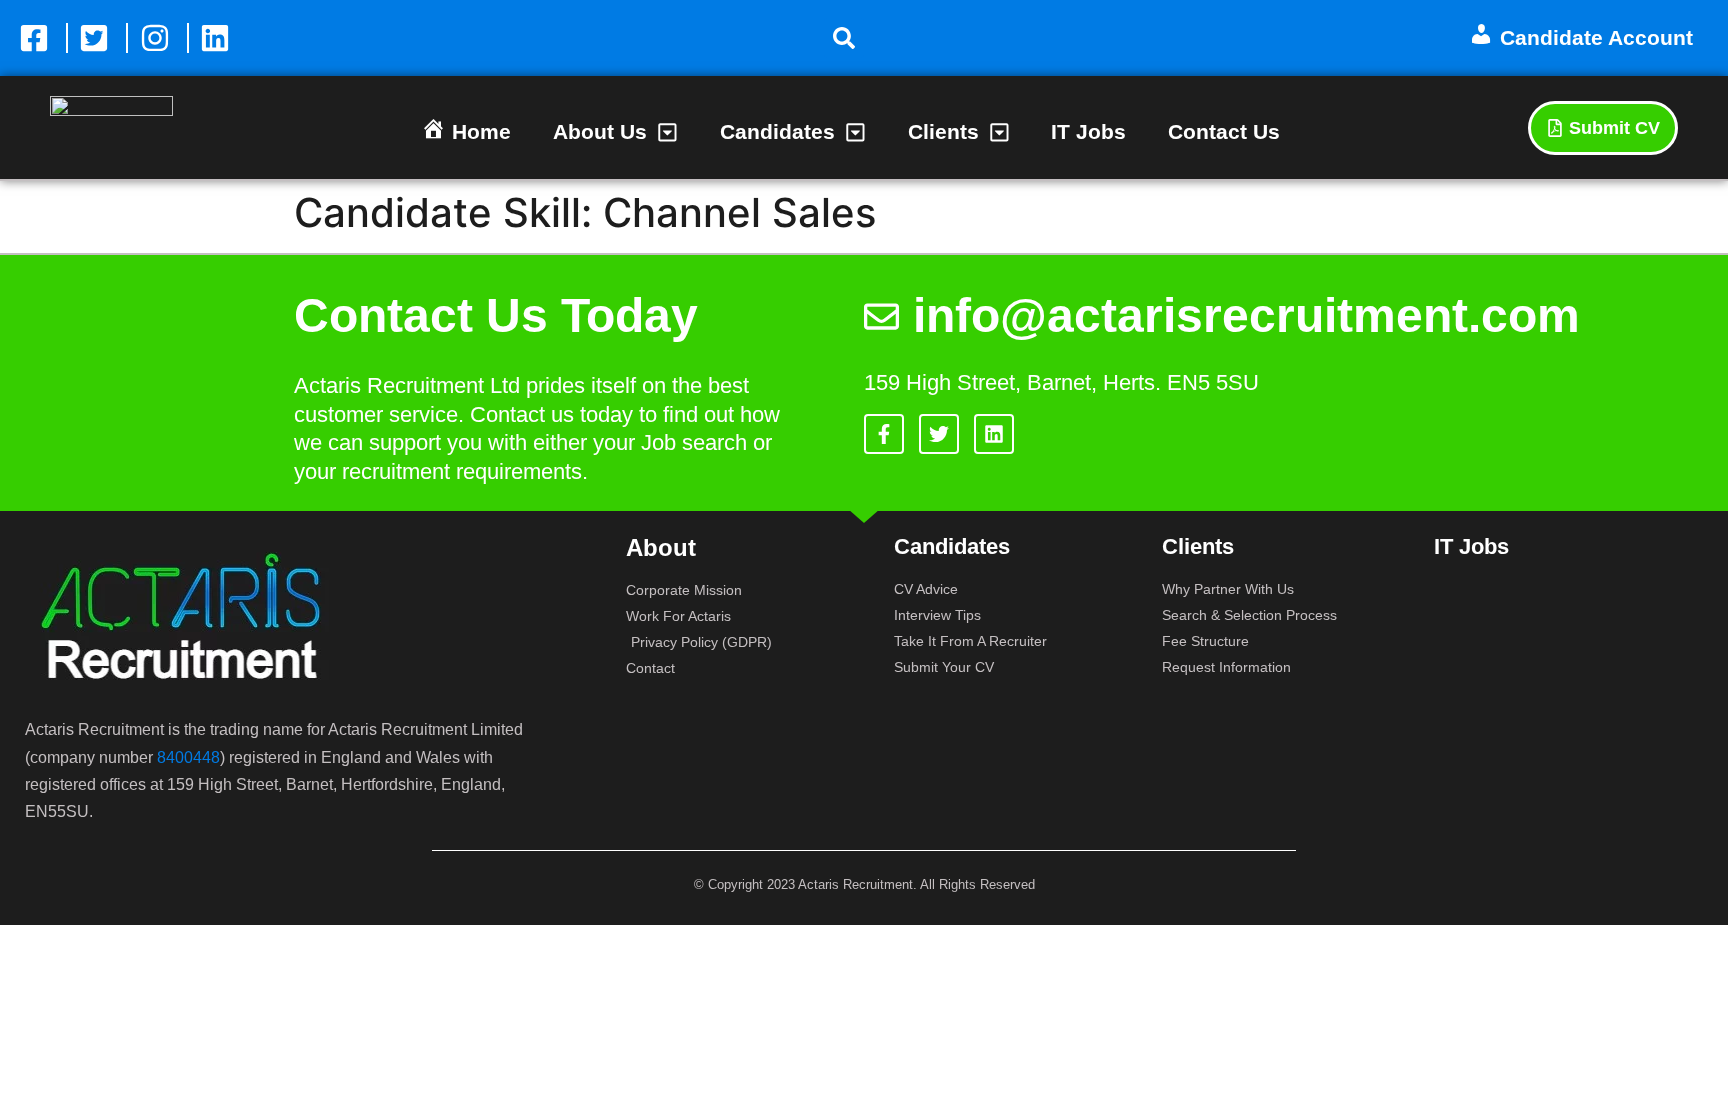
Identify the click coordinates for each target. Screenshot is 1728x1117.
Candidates (777, 131)
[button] (844, 38)
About (661, 547)
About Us (600, 131)
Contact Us (1224, 131)
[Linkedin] (994, 434)
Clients (943, 131)
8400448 (188, 757)
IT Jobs (1088, 131)
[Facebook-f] (884, 434)
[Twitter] (939, 434)
